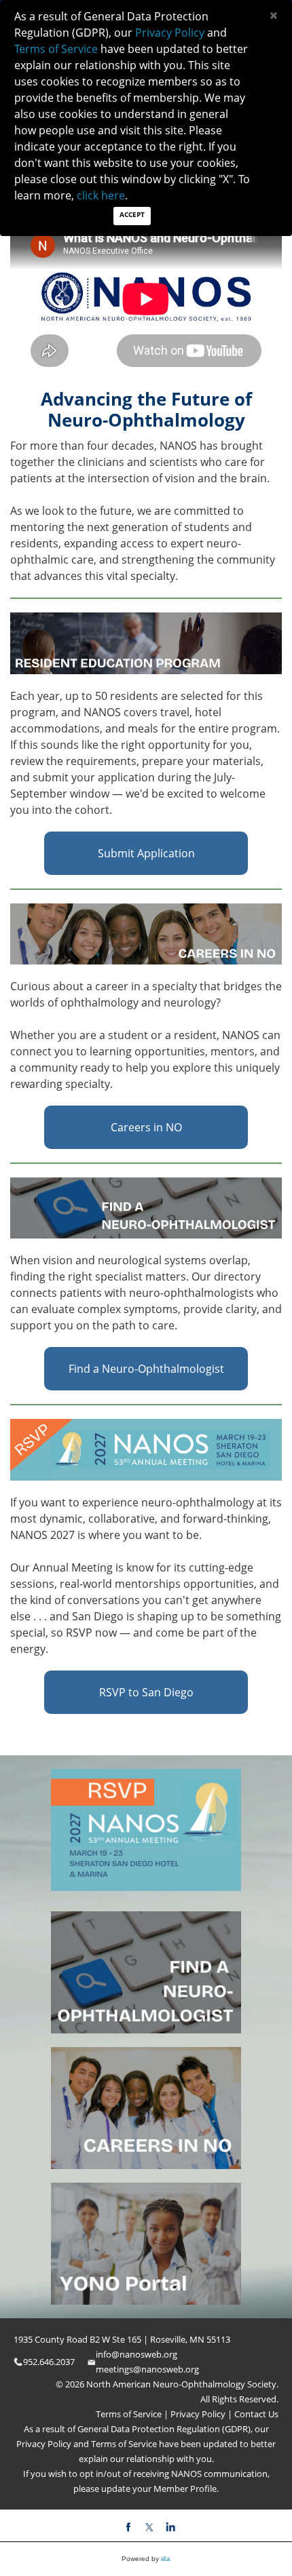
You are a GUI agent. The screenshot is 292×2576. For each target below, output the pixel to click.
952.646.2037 (49, 2362)
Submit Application (146, 853)
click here (101, 195)
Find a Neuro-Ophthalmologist (146, 1369)
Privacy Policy (197, 2414)
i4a (166, 2559)
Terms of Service (130, 2414)
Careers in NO (146, 1127)
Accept (132, 214)
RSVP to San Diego (146, 1692)
